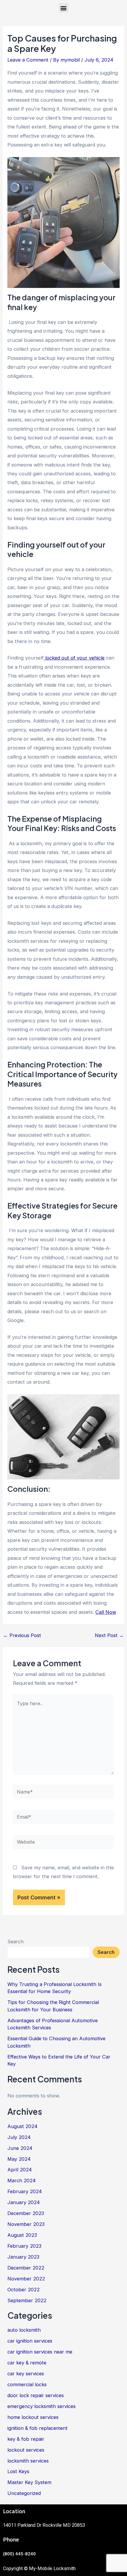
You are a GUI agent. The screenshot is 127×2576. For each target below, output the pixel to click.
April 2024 (20, 2170)
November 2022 (26, 2279)
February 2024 (25, 2191)
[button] (64, 8)
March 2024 (22, 2181)
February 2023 (24, 2246)
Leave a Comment (28, 60)
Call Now (106, 1612)
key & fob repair (26, 2439)
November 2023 (26, 2224)
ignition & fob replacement (38, 2428)
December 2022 (26, 2268)
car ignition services (30, 2341)
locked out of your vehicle (74, 658)
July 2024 (19, 2137)
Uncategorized (24, 2493)
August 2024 (22, 2126)
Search (16, 1942)
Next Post (109, 1635)
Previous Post (22, 1635)
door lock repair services (36, 2395)
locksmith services (28, 2461)
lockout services (26, 2450)
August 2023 (22, 2235)
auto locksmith (24, 2330)
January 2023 (23, 2257)
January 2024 (24, 2202)
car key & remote (27, 2363)
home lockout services (33, 2417)
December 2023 (26, 2213)
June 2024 (20, 2148)
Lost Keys (18, 2471)
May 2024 (19, 2159)
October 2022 (23, 2290)
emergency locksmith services (41, 2406)
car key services (26, 2374)
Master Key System (29, 2482)
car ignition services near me (40, 2352)
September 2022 (27, 2300)
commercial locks (27, 2384)
